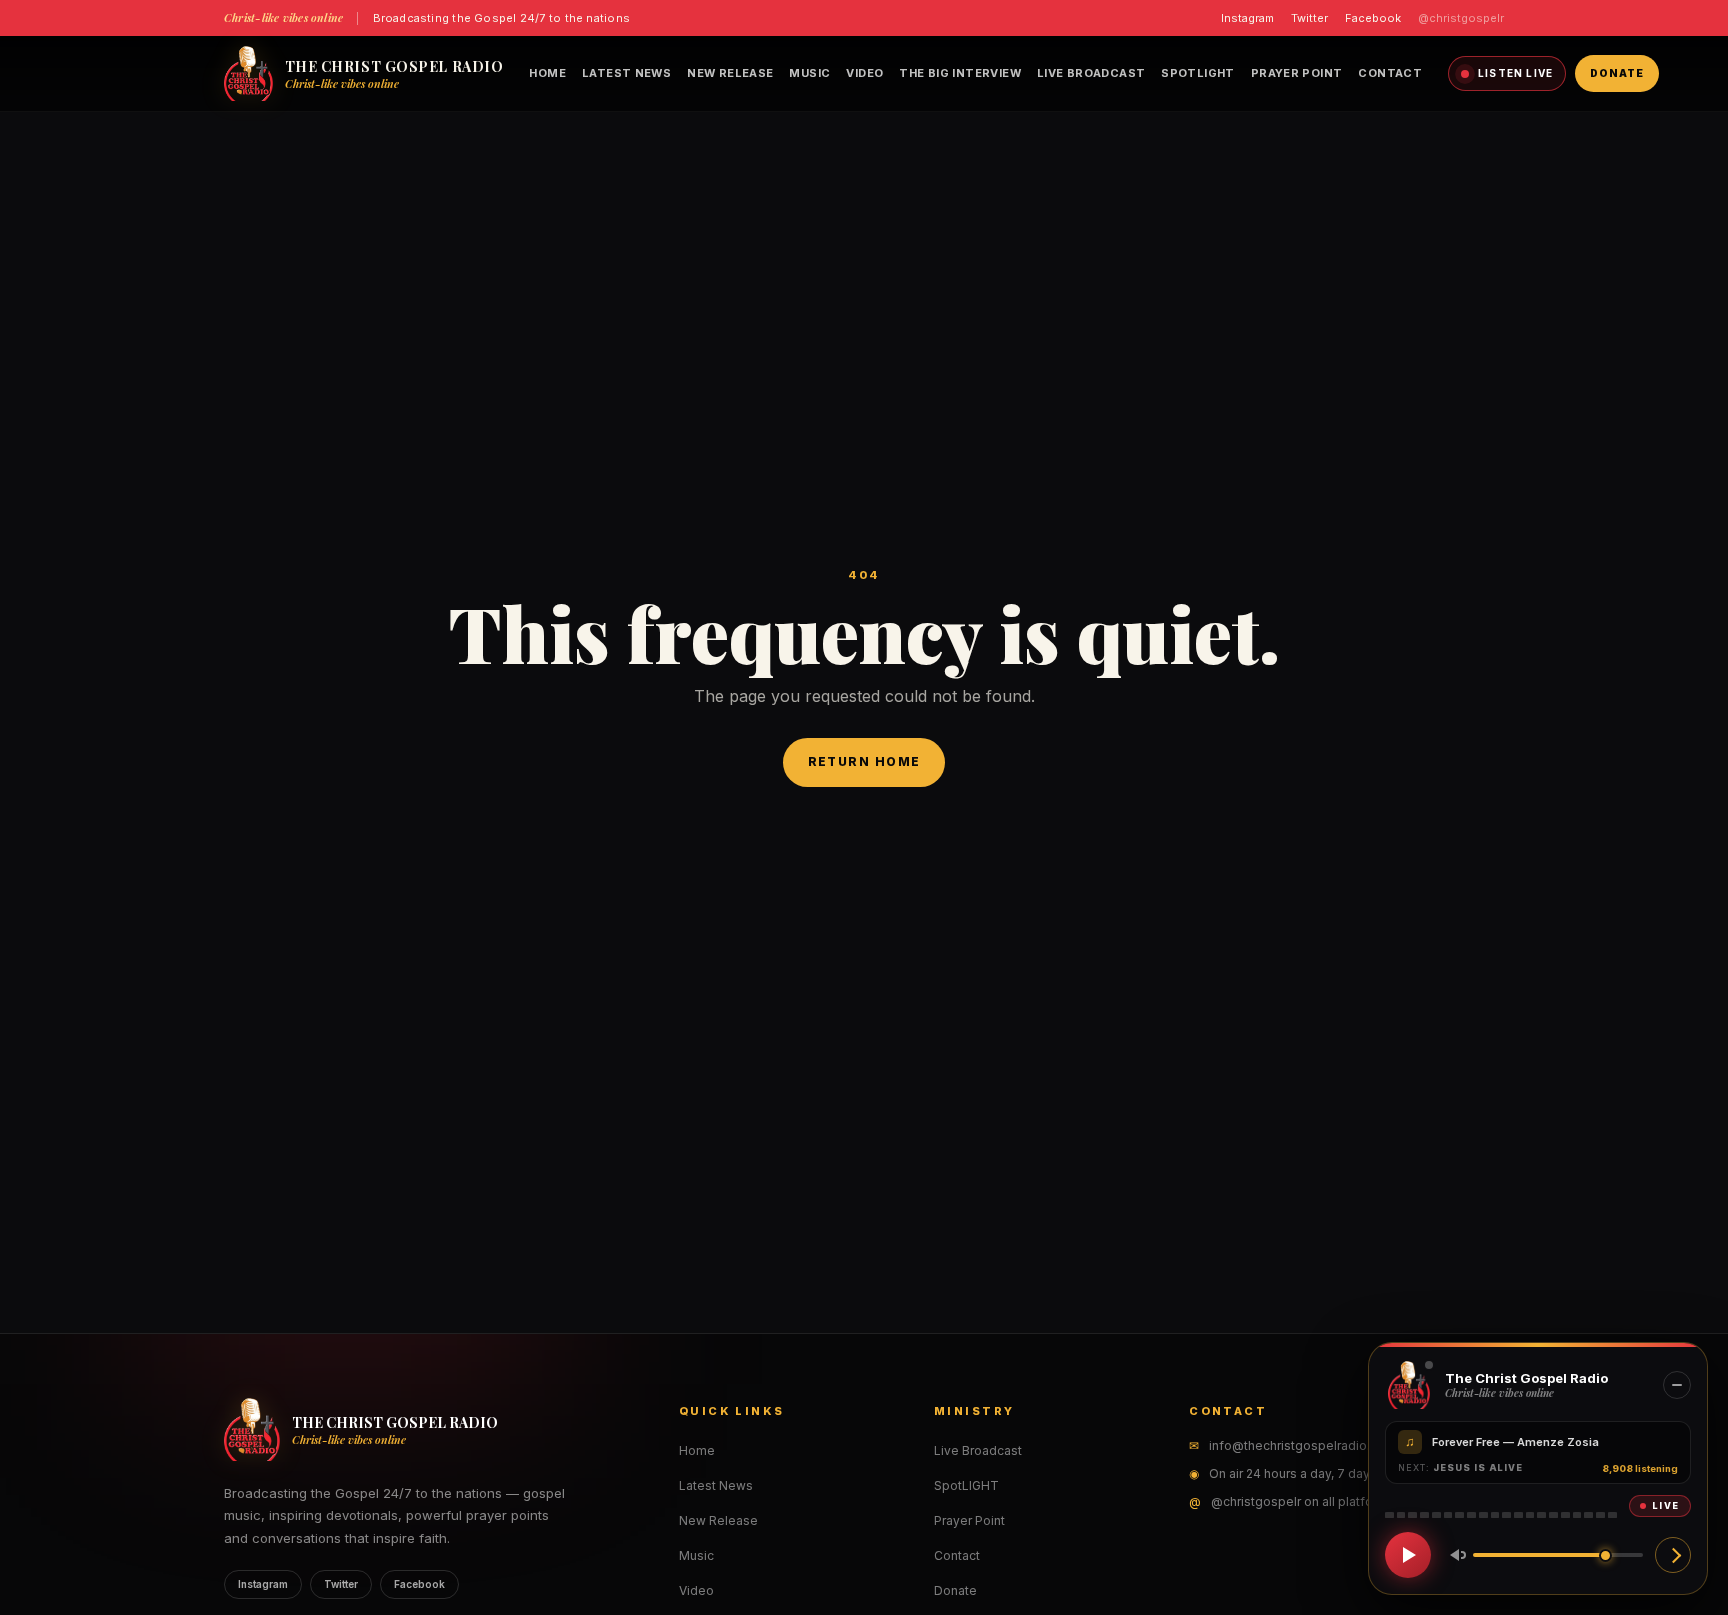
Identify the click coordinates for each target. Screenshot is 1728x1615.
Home (547, 73)
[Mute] (1454, 1555)
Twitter (1309, 18)
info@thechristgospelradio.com (1302, 1445)
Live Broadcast (1091, 73)
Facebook (1373, 18)
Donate (1617, 73)
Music (809, 73)
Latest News (626, 73)
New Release (730, 73)
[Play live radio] (1408, 1555)
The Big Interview (960, 73)
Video (864, 73)
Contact (1390, 73)
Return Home (864, 761)
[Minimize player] (1677, 1385)
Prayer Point (1297, 73)
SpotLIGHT (1197, 73)
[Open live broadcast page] (1673, 1555)
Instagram (1247, 18)
